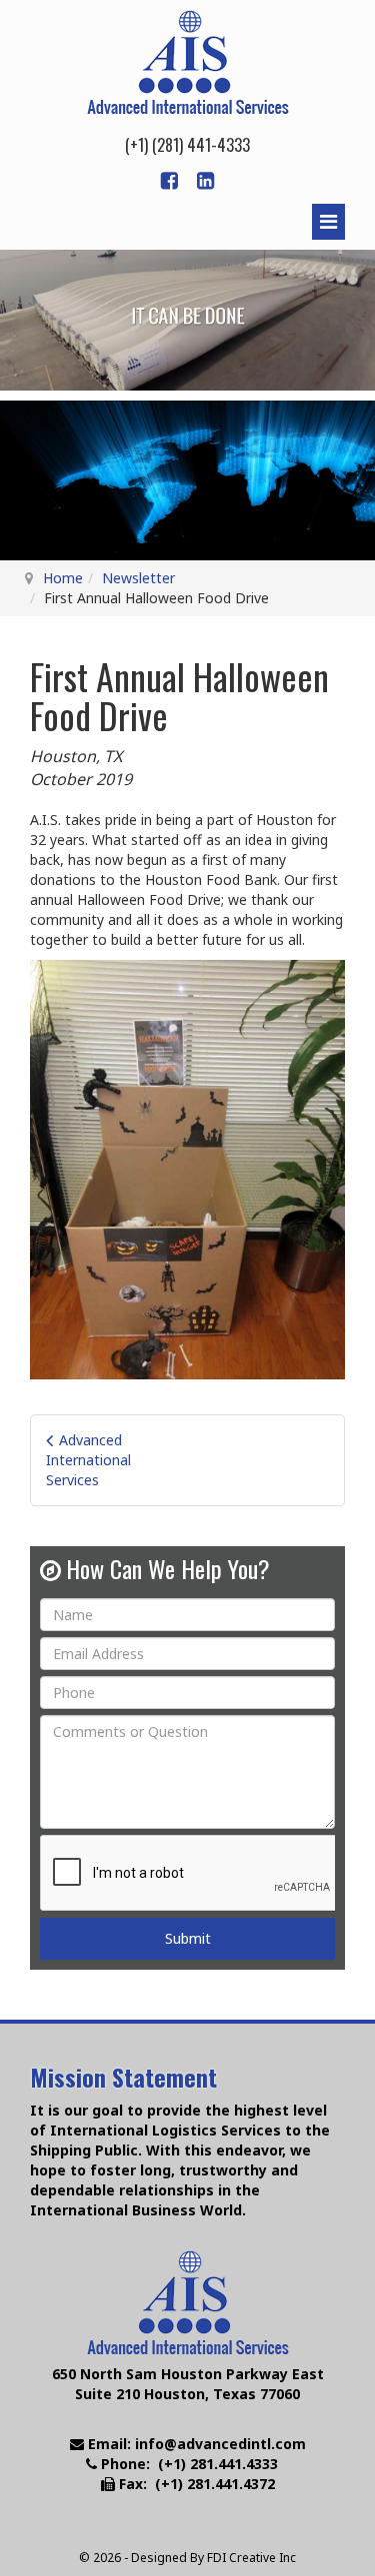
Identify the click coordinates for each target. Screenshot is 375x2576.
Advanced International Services (88, 1460)
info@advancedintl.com (220, 2444)
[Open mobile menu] (328, 222)
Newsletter (138, 578)
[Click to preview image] (187, 1168)
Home (63, 578)
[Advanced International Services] (188, 62)
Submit (188, 1938)
